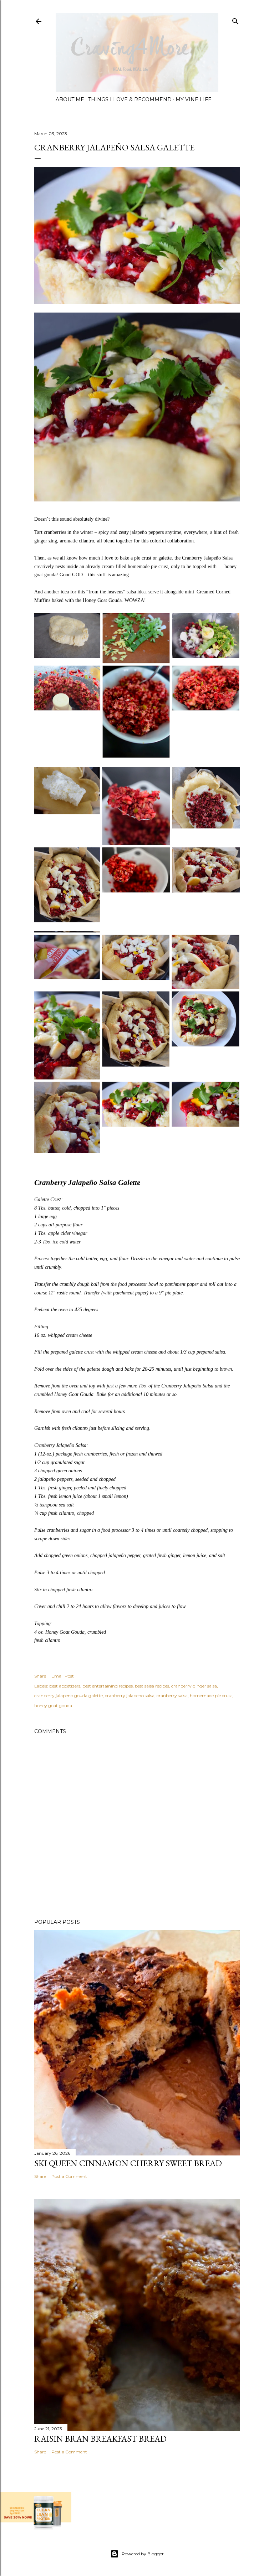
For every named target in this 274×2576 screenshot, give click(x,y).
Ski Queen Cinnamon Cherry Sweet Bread (128, 2163)
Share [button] (40, 1676)
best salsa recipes (152, 1686)
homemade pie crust (211, 1696)
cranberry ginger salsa (194, 1686)
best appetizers (65, 1686)
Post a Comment (69, 2176)
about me (70, 99)
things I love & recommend (130, 99)
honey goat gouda (53, 1706)
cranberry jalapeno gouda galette (68, 1696)
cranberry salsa (172, 1696)
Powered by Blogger (143, 2554)
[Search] (235, 20)
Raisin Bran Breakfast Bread (100, 2439)
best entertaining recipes (108, 1686)
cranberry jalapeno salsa (130, 1696)
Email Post (63, 1676)
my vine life (194, 99)
